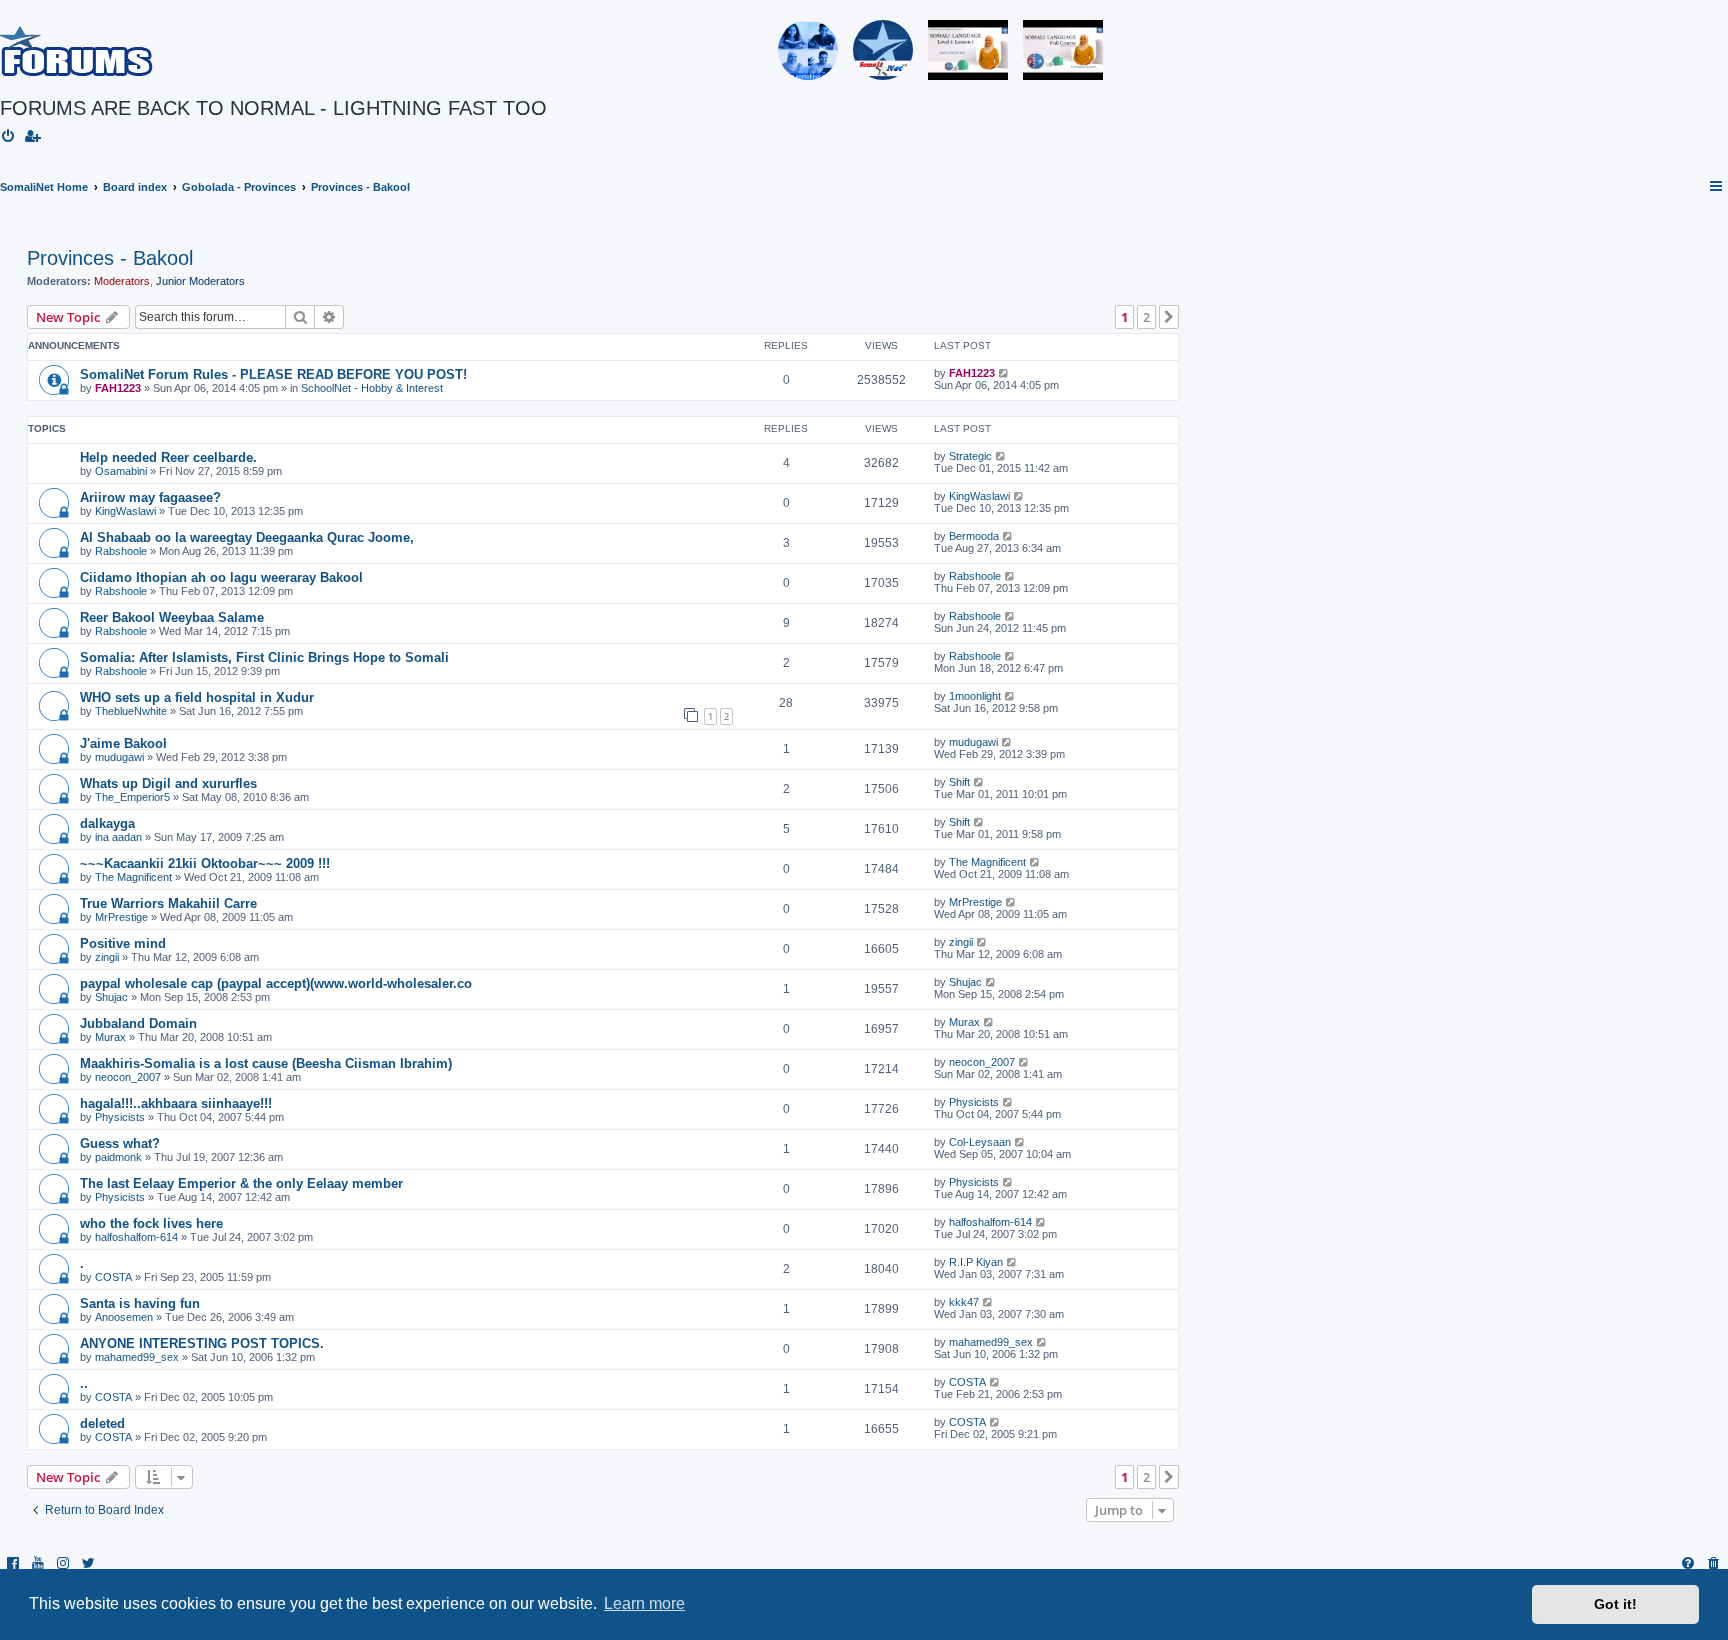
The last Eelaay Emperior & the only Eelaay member (241, 1183)
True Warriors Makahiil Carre (168, 903)
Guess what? (120, 1143)
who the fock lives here (151, 1223)
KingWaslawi (125, 511)
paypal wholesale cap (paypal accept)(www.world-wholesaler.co (276, 983)
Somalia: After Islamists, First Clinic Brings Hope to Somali (264, 657)
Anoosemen (124, 1317)
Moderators (122, 281)
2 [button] (1146, 317)
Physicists (120, 1117)
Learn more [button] (644, 1603)
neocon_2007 (128, 1077)
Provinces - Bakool (110, 258)
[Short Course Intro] (1063, 50)
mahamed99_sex (137, 1357)
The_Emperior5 (132, 797)
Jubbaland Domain (138, 1023)
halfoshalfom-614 (136, 1237)
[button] (1169, 317)
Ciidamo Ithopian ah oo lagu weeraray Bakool (221, 577)
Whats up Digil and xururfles (168, 783)
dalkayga (107, 823)
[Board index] (76, 50)
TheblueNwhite (131, 711)
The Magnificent (133, 877)
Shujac (111, 997)
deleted (102, 1423)
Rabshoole (121, 551)
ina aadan (118, 837)
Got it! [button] (1615, 1604)
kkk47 (964, 1302)
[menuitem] (9, 137)
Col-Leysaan (980, 1142)
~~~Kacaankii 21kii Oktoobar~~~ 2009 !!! (205, 863)
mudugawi (119, 757)
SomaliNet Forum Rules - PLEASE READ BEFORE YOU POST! (273, 374)
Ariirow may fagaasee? (150, 497)
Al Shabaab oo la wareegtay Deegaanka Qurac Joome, (247, 537)
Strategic (970, 456)
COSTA (113, 1277)
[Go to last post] (1004, 373)
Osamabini (121, 471)
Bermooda (974, 536)
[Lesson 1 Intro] (968, 50)
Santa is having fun (140, 1303)
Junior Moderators (200, 281)
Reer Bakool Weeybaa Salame (172, 617)
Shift (959, 782)
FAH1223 (118, 388)
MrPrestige (121, 917)
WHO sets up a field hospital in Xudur (197, 697)
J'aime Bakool (123, 743)
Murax (110, 1037)
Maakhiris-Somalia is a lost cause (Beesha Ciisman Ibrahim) (266, 1063)
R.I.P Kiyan (976, 1262)
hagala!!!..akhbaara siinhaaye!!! (176, 1103)
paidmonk (118, 1157)
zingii (107, 957)
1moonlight (975, 696)
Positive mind (123, 943)
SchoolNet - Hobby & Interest (372, 388)
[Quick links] (1717, 187)
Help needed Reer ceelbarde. (168, 457)
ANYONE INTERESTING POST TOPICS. (202, 1343)
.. (84, 1383)
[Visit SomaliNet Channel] (808, 50)
